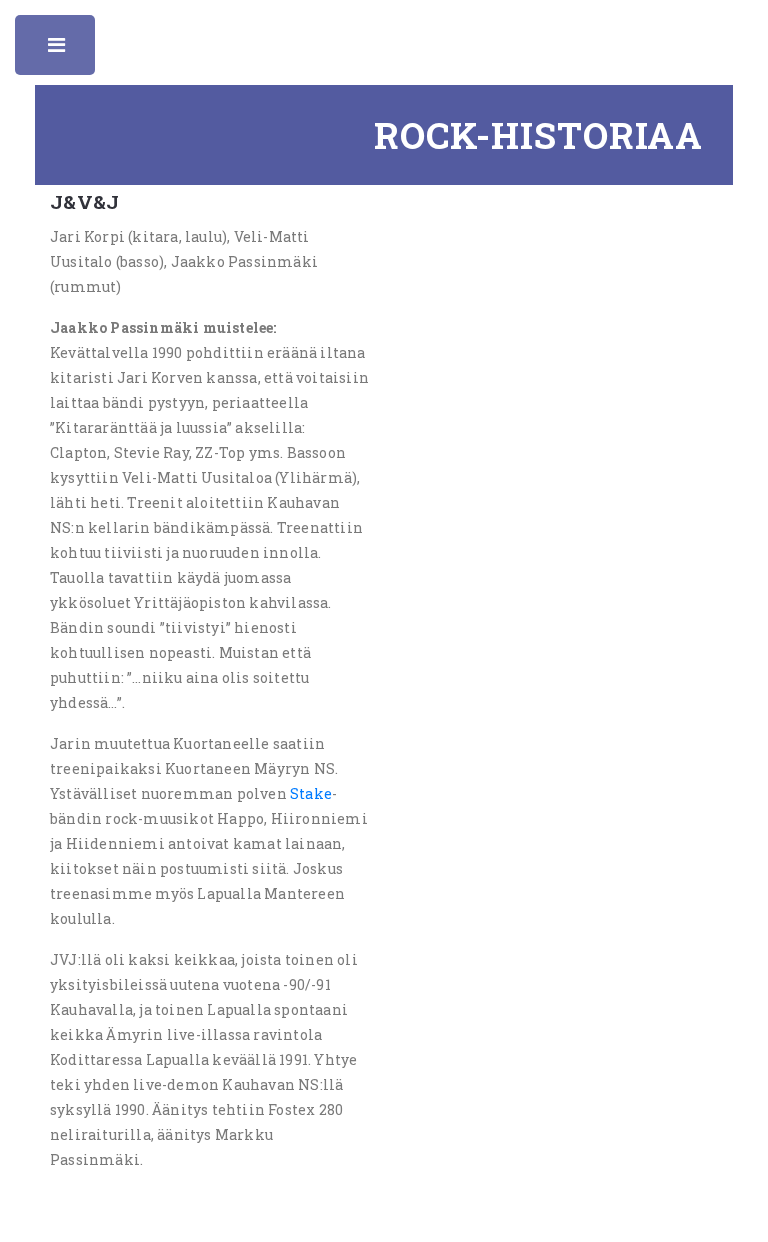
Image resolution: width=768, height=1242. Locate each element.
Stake (311, 793)
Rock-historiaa (538, 135)
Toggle (58, 50)
